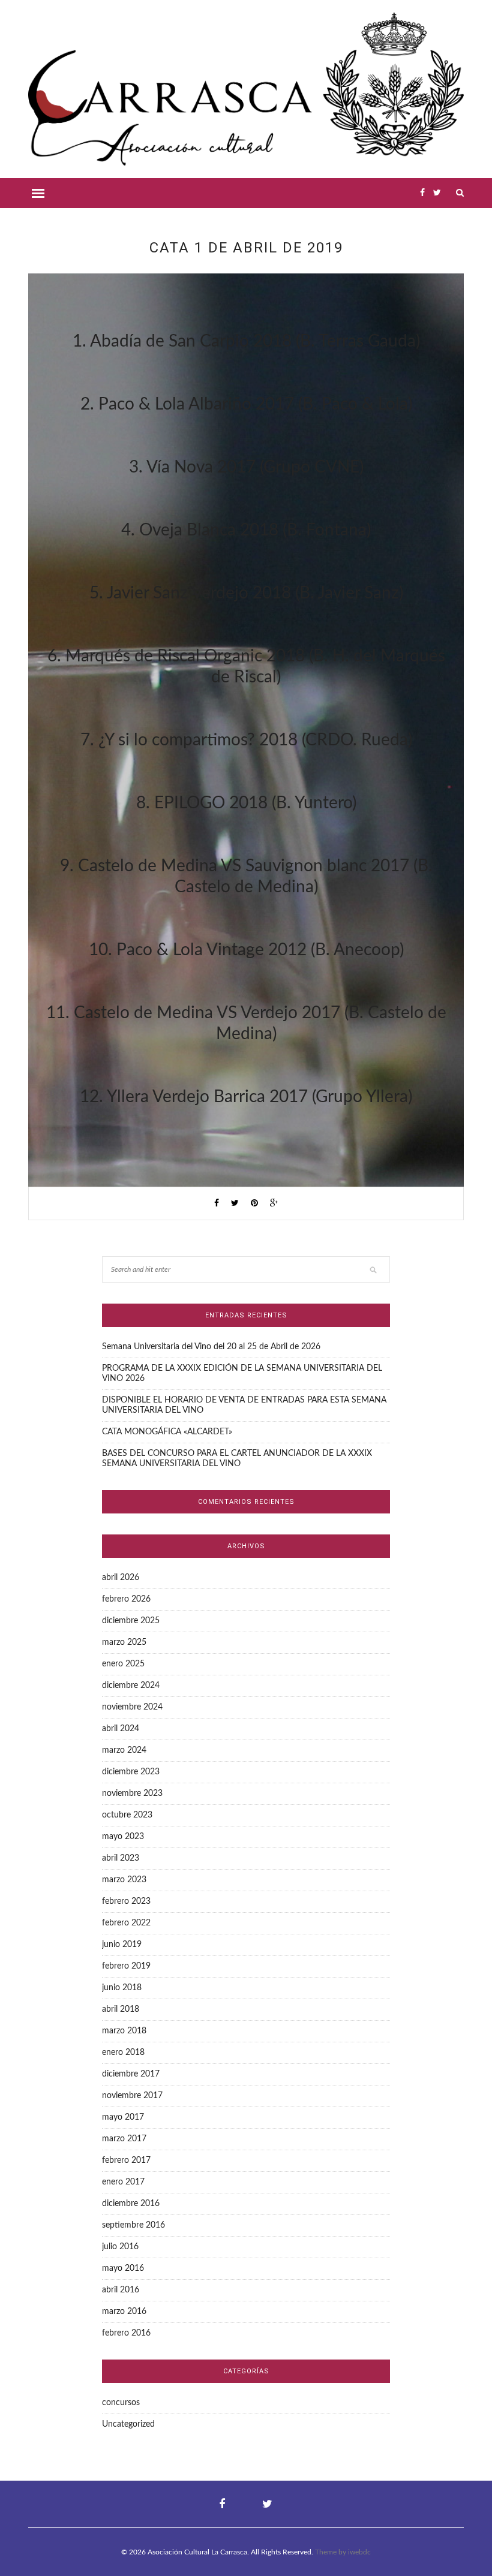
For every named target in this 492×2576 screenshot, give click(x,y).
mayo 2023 (123, 1837)
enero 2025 (123, 1664)
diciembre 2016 (131, 2204)
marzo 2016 (124, 2312)
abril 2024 (121, 1729)
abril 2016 (121, 2290)
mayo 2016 (123, 2268)
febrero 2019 (126, 1966)
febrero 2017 (126, 2160)
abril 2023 (121, 1858)
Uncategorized (128, 2424)
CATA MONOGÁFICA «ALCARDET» (167, 1432)
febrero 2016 (126, 2333)
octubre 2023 (127, 1815)
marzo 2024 (124, 1750)
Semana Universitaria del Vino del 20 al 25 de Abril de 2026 (211, 1347)
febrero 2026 (126, 1599)
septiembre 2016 (133, 2225)
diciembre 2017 (131, 2074)
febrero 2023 (126, 1901)
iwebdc (359, 2552)
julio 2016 (120, 2247)
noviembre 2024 (132, 1707)
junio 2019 (122, 1945)
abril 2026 (121, 1578)
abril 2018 (121, 2009)
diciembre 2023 (131, 1772)
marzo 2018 (124, 2031)
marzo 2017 (124, 2139)
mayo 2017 (123, 2117)
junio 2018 (122, 1988)
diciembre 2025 (131, 1621)
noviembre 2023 (132, 1793)
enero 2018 (123, 2053)
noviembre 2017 (132, 2096)
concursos (121, 2403)
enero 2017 (123, 2182)
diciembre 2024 (131, 1686)
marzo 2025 (124, 1642)
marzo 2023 (124, 1880)
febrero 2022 (126, 1923)
